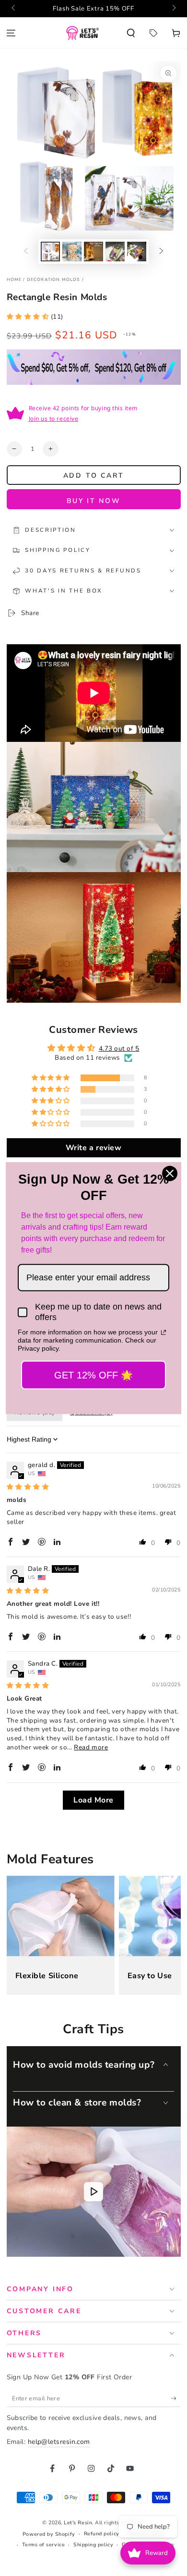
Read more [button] (91, 1747)
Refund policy (102, 2534)
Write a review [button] (94, 1148)
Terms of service (44, 2545)
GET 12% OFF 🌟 (93, 1375)
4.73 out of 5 (119, 1048)
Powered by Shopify (49, 2534)
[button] (131, 33)
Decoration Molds (54, 280)
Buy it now (94, 501)
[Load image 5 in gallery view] (137, 252)
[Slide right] (173, 9)
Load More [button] (93, 1800)
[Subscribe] (176, 2398)
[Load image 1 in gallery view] (50, 252)
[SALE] (153, 33)
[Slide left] (14, 9)
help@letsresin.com (59, 2442)
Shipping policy (93, 2545)
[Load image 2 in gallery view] (72, 252)
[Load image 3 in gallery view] (93, 252)
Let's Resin (78, 2523)
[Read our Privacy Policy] (164, 1333)
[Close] (170, 1174)
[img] (28, 1487)
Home (14, 280)
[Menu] (11, 33)
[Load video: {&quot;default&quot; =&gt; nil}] (94, 2192)
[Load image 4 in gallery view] (115, 252)
